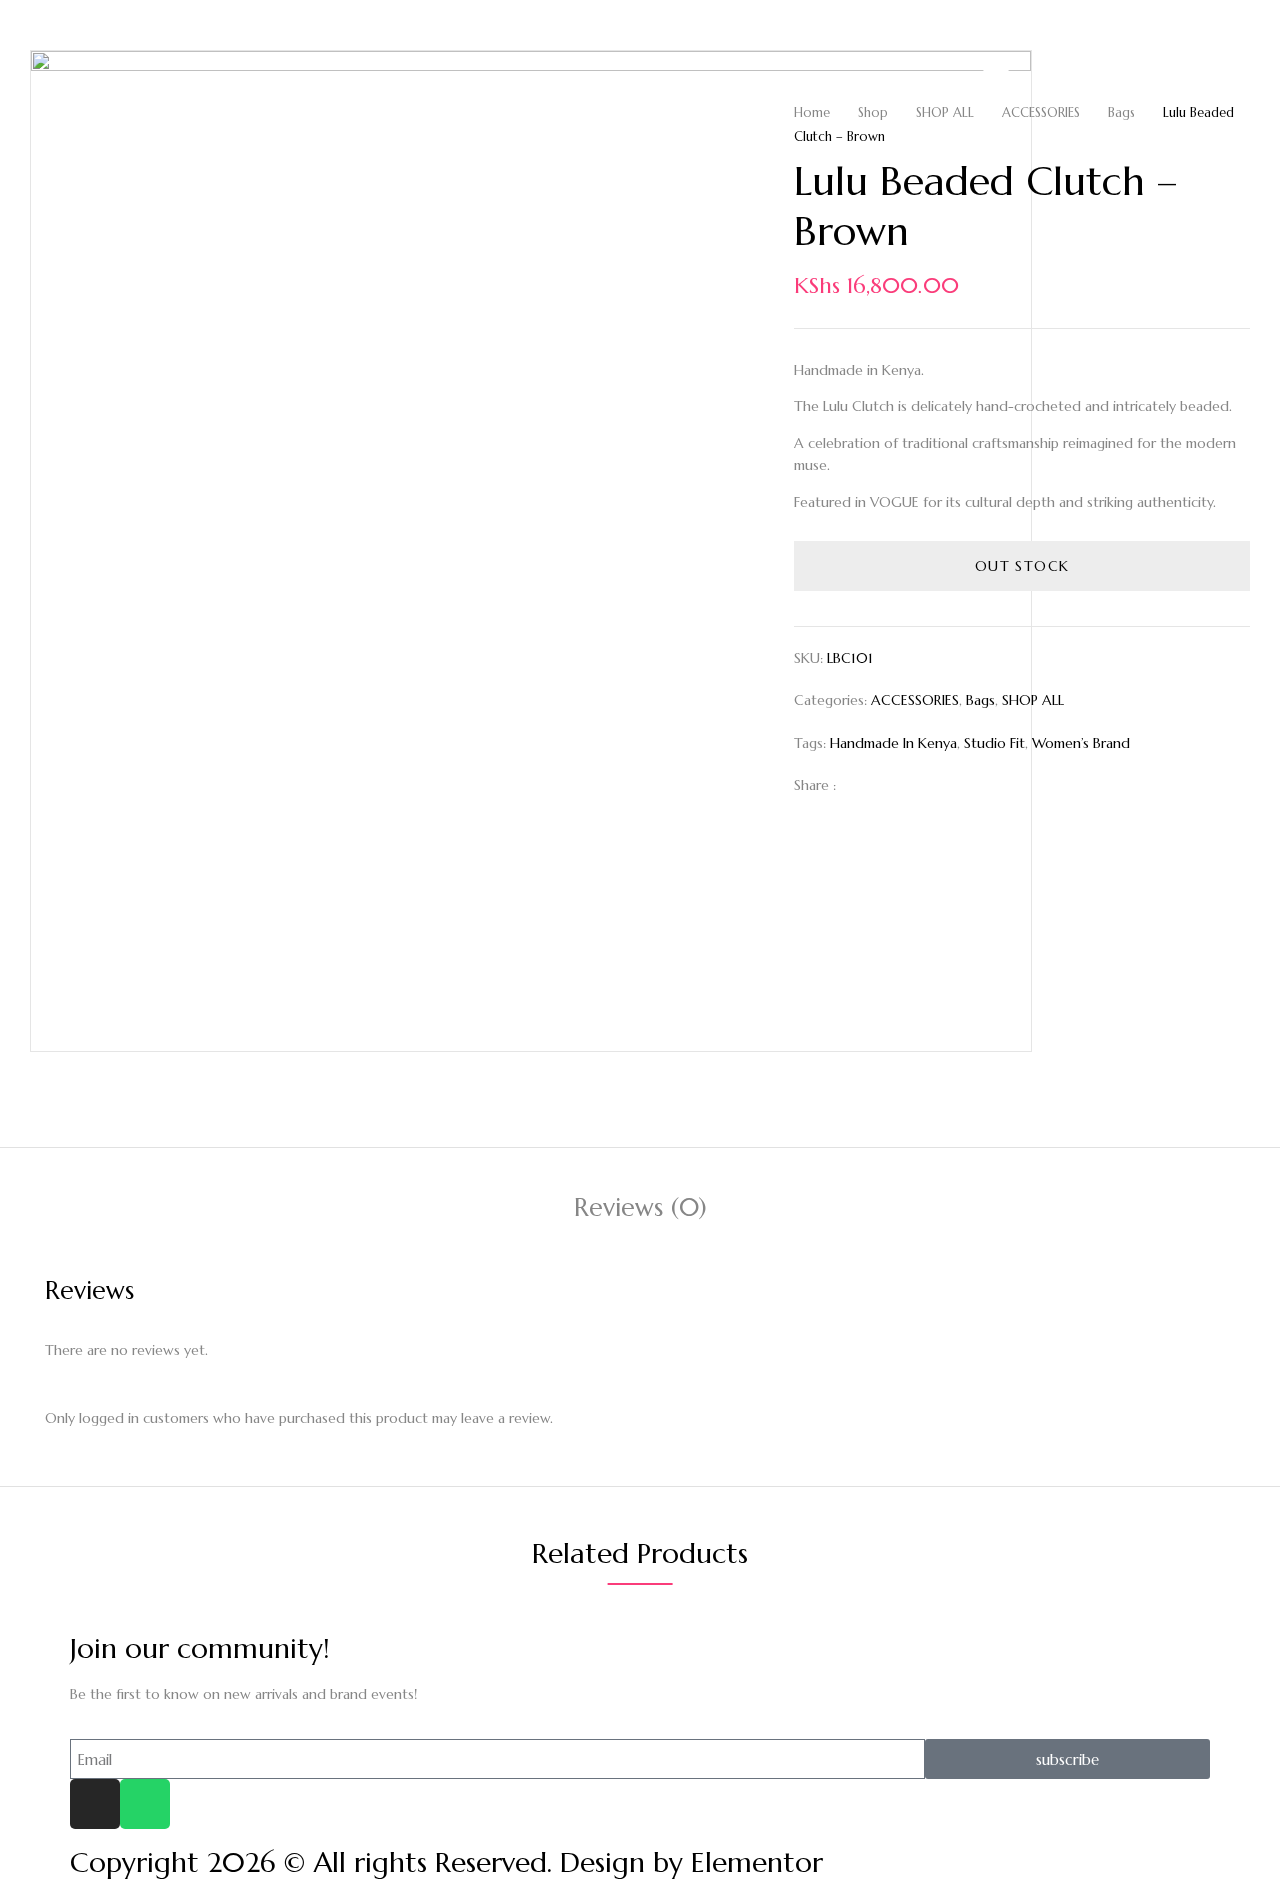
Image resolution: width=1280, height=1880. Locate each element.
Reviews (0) (640, 1207)
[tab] (640, 1210)
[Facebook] (861, 785)
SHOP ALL (945, 112)
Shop (873, 112)
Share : (815, 785)
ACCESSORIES (1041, 112)
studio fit (994, 743)
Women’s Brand (1081, 743)
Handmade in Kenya (893, 743)
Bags (1121, 112)
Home (812, 112)
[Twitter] (892, 785)
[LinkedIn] (923, 785)
